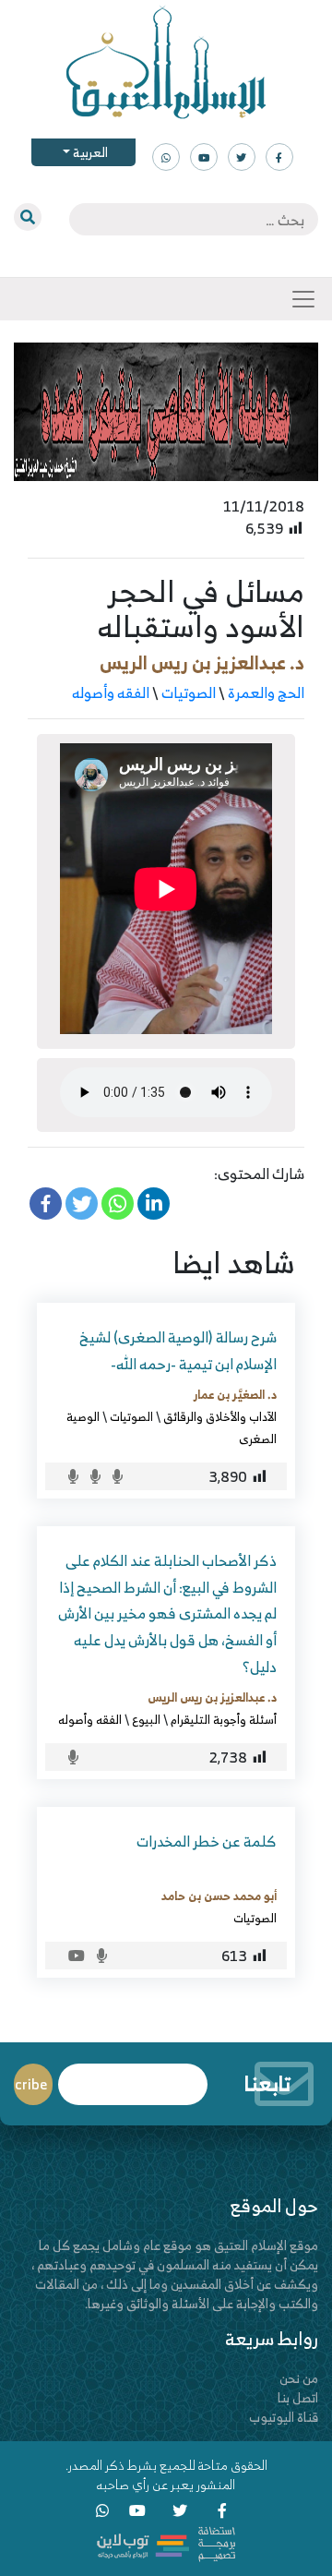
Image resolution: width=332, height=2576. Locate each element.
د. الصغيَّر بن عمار (235, 1394)
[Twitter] (82, 1204)
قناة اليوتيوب (284, 2417)
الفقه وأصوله (111, 692)
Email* (133, 2076)
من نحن (299, 2378)
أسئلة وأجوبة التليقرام (224, 1719)
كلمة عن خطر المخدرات (207, 1841)
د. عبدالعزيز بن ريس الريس (202, 662)
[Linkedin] (154, 1204)
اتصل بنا (298, 2397)
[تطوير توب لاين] (166, 2542)
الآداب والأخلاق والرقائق (220, 1416)
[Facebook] (46, 1204)
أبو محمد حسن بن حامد (219, 1896)
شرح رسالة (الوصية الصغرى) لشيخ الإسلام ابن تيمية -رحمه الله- (178, 1350)
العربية (89, 152)
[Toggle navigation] (303, 299)
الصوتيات (189, 692)
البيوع (146, 1719)
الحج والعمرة (266, 692)
